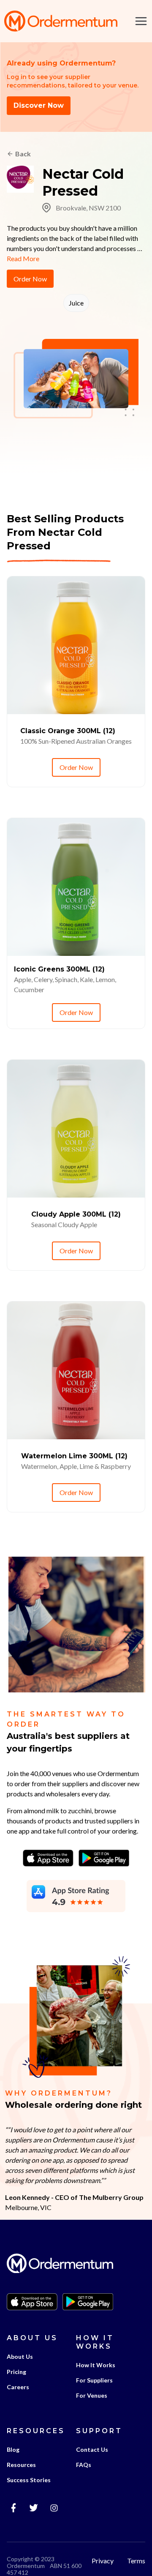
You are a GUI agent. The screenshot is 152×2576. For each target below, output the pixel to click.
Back (23, 154)
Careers (18, 2387)
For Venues (92, 2395)
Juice (76, 303)
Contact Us (92, 2449)
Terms (136, 2561)
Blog (13, 2449)
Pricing (16, 2372)
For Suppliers (94, 2380)
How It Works (96, 2365)
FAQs (84, 2465)
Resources (21, 2465)
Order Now (30, 279)
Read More (23, 258)
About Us (20, 2356)
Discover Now (39, 105)
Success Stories (29, 2480)
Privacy (103, 2561)
